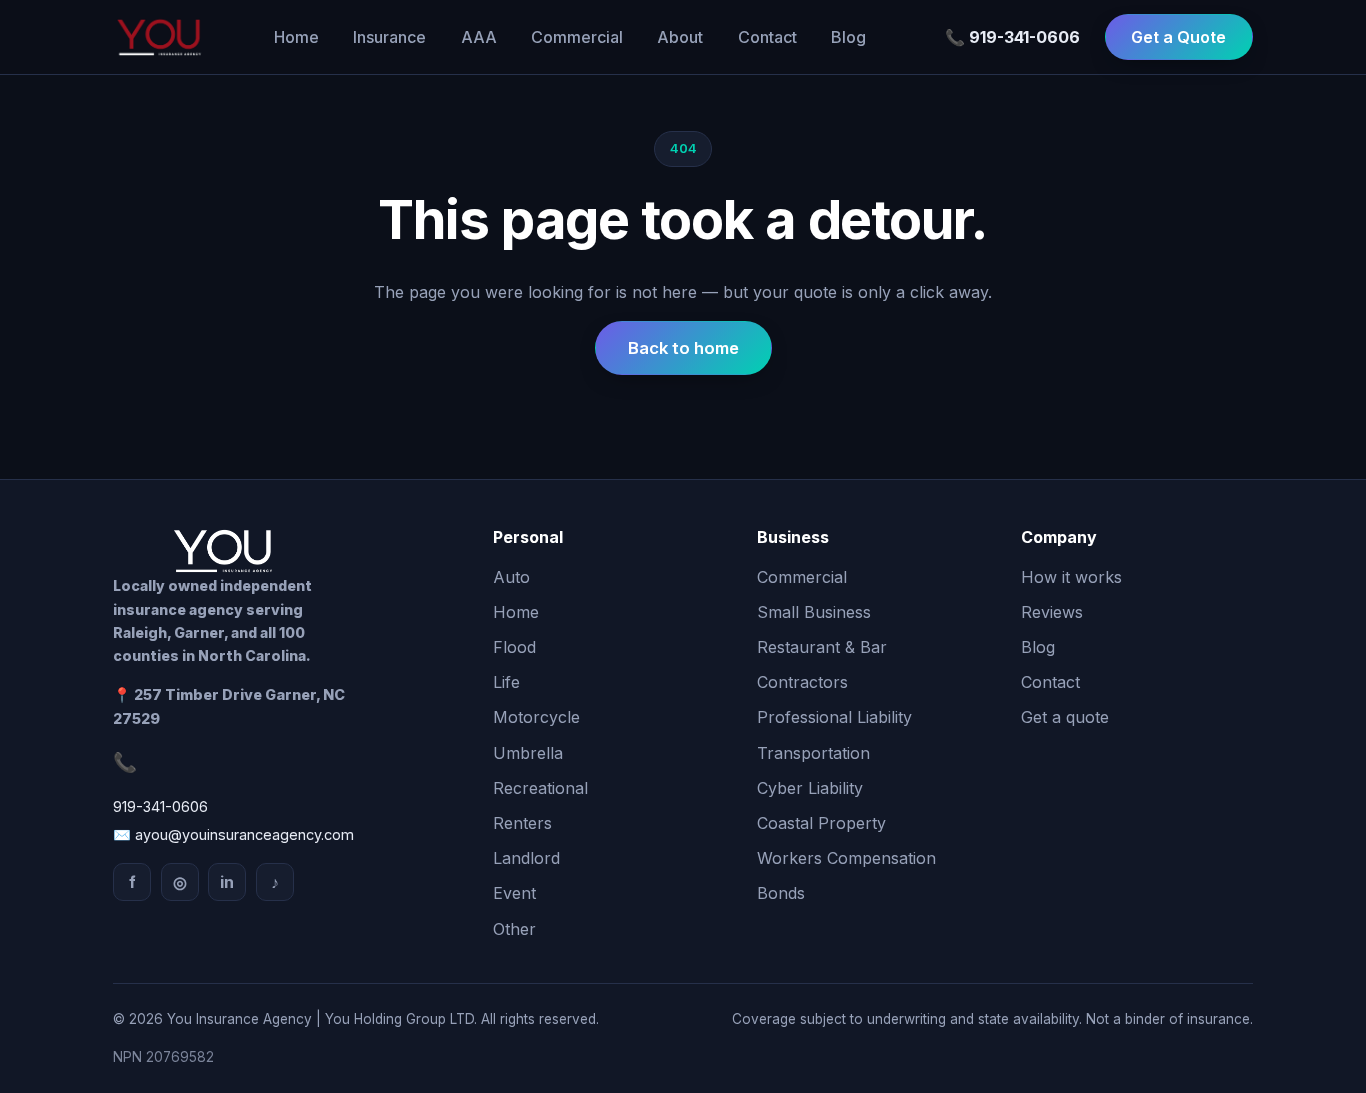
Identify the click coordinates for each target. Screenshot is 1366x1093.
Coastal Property (821, 823)
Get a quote (1065, 717)
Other (514, 929)
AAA (479, 37)
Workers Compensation (846, 858)
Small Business (814, 612)
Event (514, 893)
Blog (848, 37)
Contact (767, 37)
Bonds (781, 893)
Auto (511, 577)
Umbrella (528, 753)
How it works (1071, 577)
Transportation (813, 753)
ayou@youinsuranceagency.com (244, 834)
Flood (514, 647)
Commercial (577, 37)
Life (506, 682)
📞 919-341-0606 (1012, 37)
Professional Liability (834, 717)
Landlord (526, 858)
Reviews (1052, 612)
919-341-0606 (160, 806)
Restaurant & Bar (822, 647)
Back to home (683, 348)
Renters (522, 823)
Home (296, 37)
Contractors (802, 682)
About (680, 37)
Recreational (540, 788)
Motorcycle (536, 717)
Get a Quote (1178, 37)
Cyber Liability (810, 788)
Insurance (389, 37)
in (227, 882)
